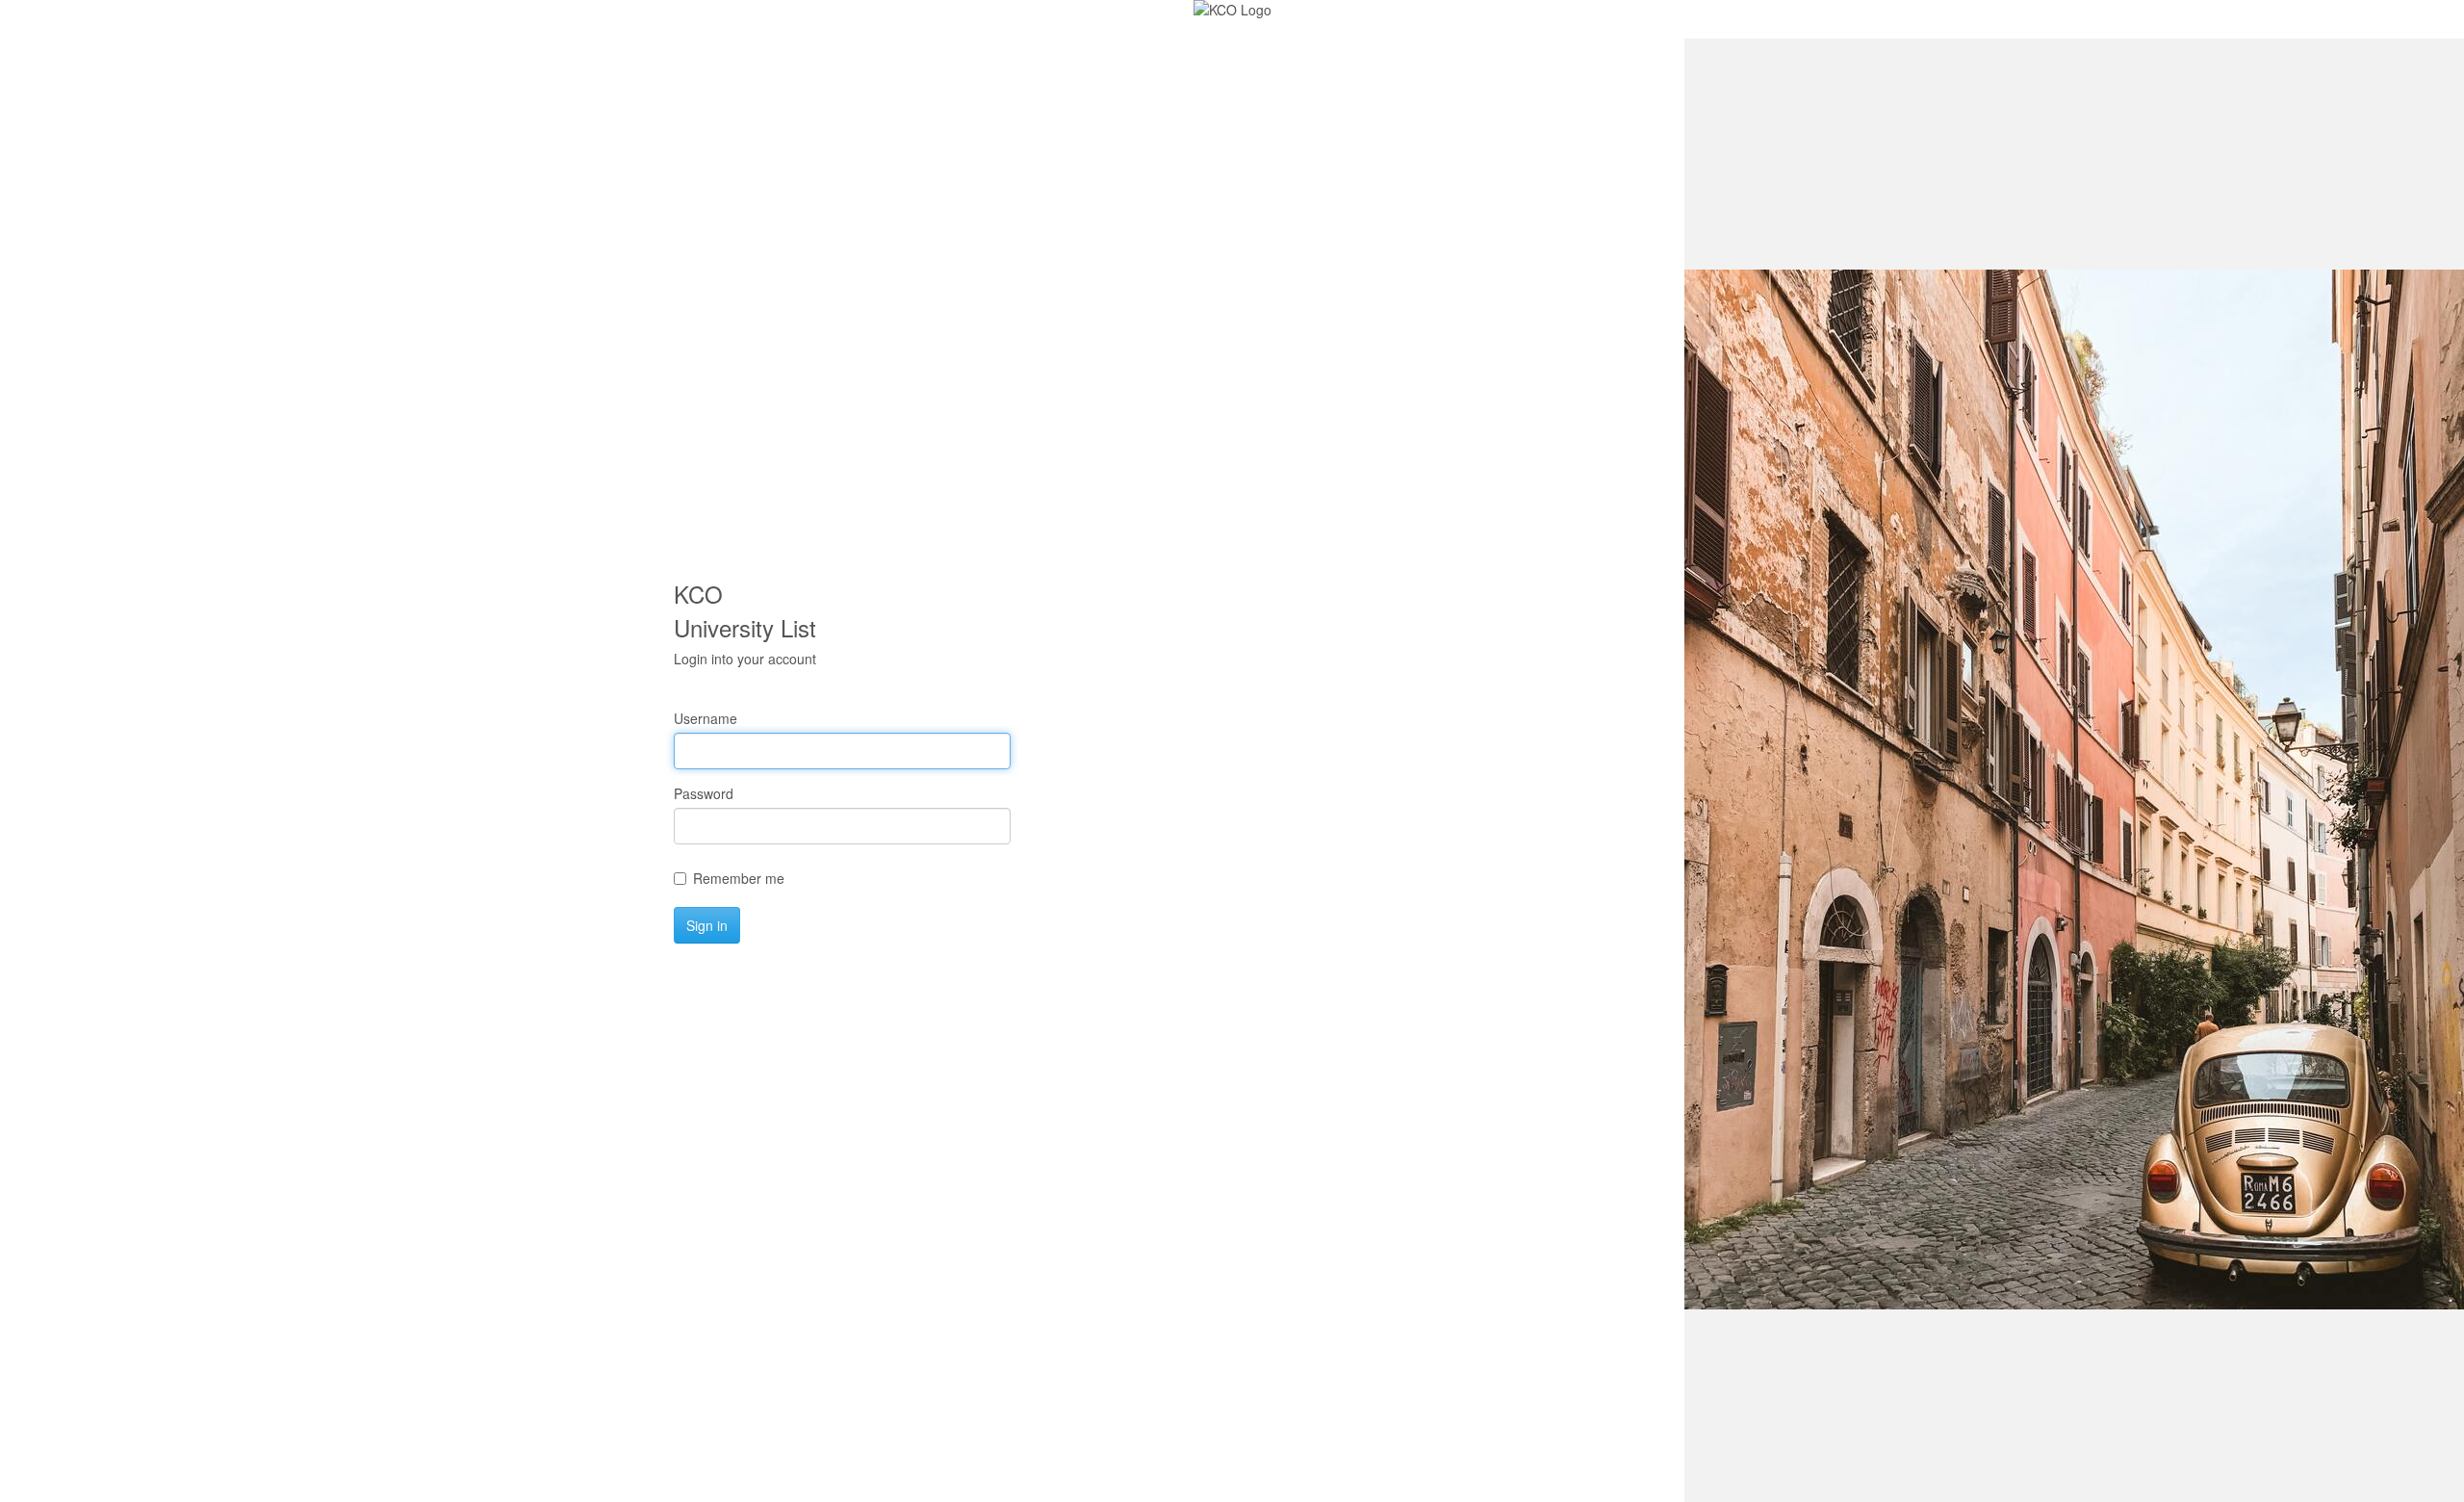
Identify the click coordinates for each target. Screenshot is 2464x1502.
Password (704, 793)
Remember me (739, 878)
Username (706, 718)
